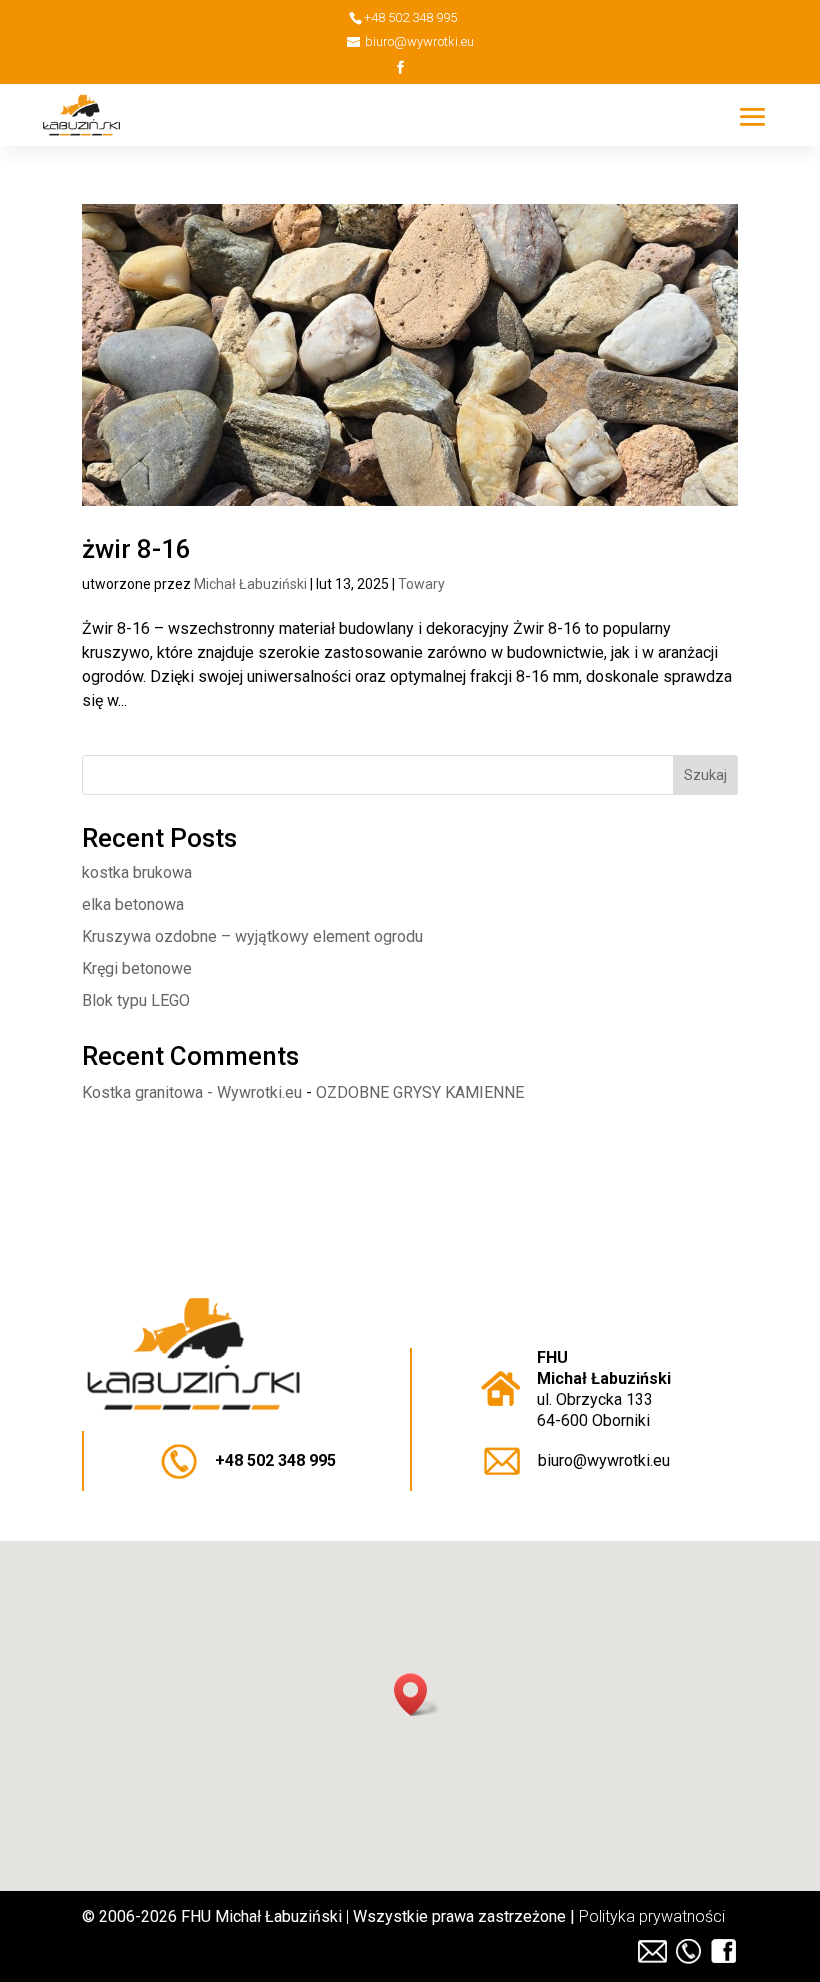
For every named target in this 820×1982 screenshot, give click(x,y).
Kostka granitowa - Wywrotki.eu (192, 1092)
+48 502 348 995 (275, 1460)
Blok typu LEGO (136, 1000)
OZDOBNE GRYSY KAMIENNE (420, 1092)
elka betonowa (133, 904)
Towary (421, 584)
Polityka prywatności (652, 1916)
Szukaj (705, 775)
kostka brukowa (137, 872)
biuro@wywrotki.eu (604, 1460)
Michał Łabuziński (250, 584)
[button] (417, 1694)
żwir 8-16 (136, 549)
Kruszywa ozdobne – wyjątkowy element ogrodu (252, 936)
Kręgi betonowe (137, 968)
